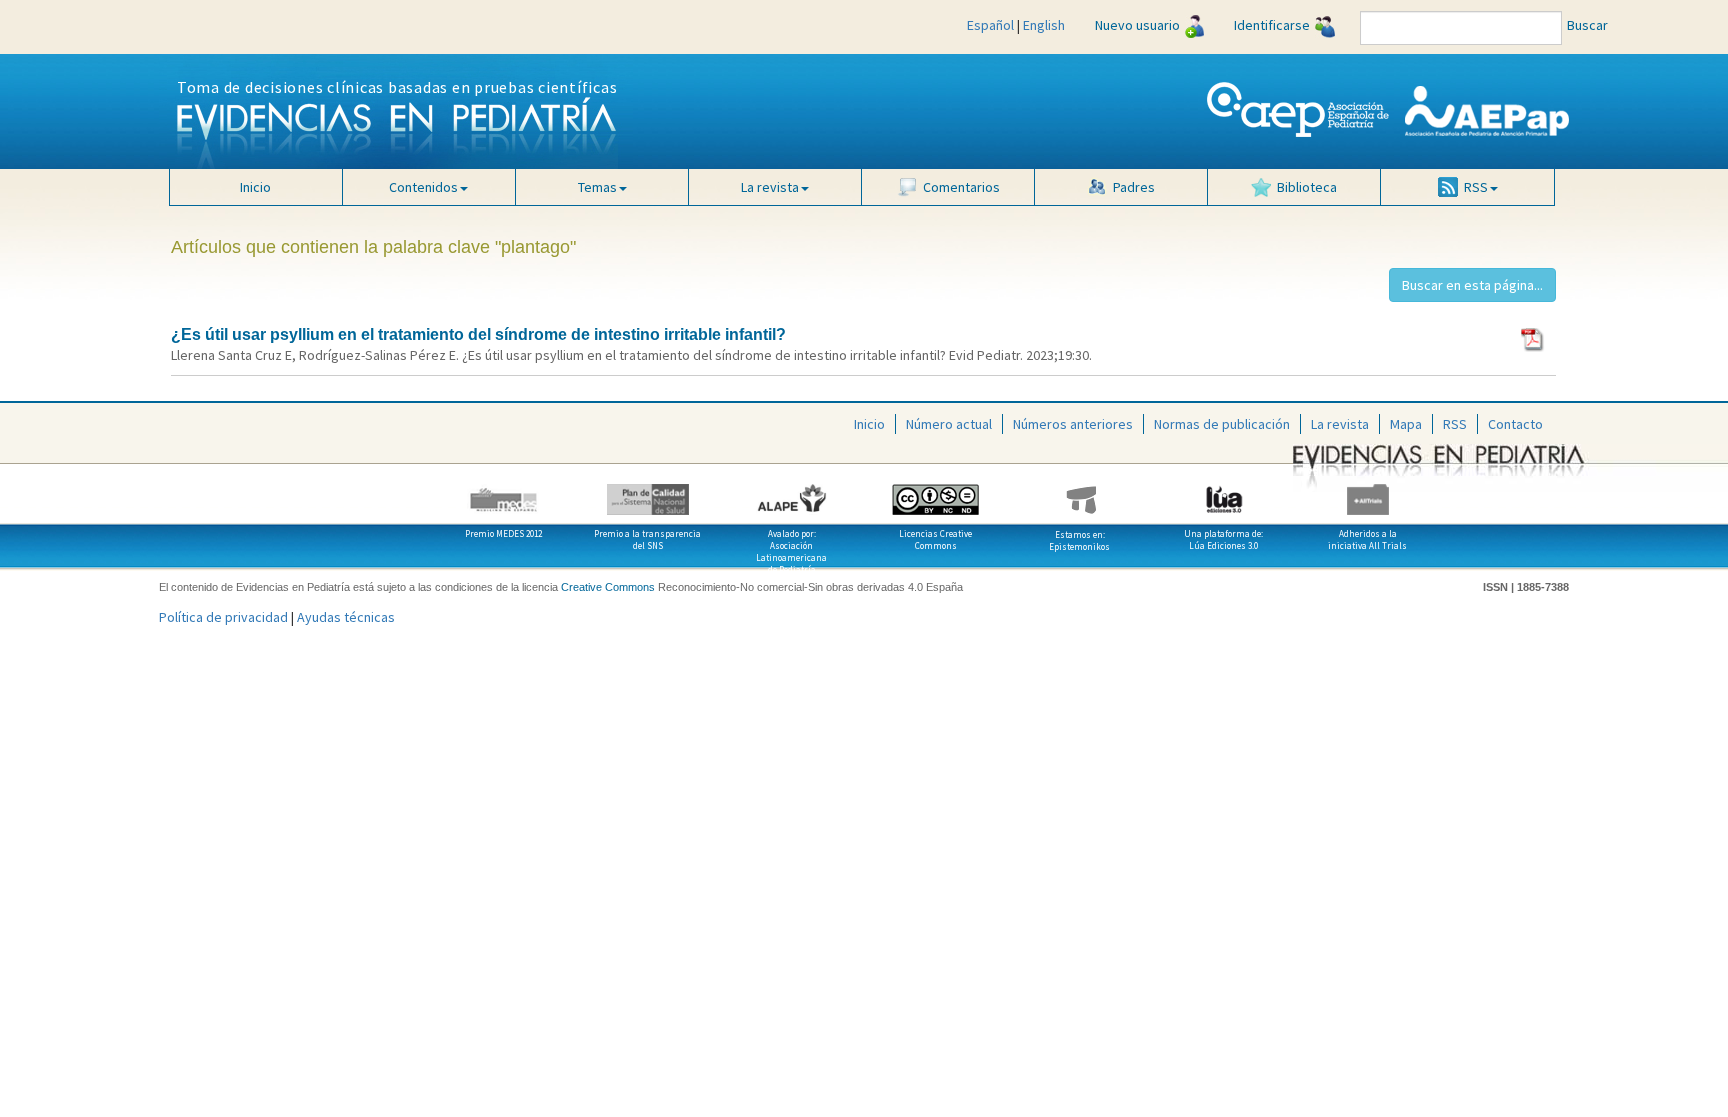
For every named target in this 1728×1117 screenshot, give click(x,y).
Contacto (1515, 424)
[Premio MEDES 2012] (504, 492)
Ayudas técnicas (346, 617)
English (1044, 25)
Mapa (1406, 424)
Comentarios (961, 187)
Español (990, 25)
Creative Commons (608, 587)
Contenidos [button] (423, 187)
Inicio (255, 187)
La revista (1340, 424)
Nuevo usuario (1137, 25)
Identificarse (1272, 25)
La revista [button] (770, 187)
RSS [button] (1476, 187)
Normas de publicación (1222, 424)
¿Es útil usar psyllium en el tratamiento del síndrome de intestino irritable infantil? (478, 334)
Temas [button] (597, 187)
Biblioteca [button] (1307, 187)
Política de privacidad (223, 617)
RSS (1455, 424)
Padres (1134, 187)
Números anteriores (1073, 424)
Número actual (949, 424)
